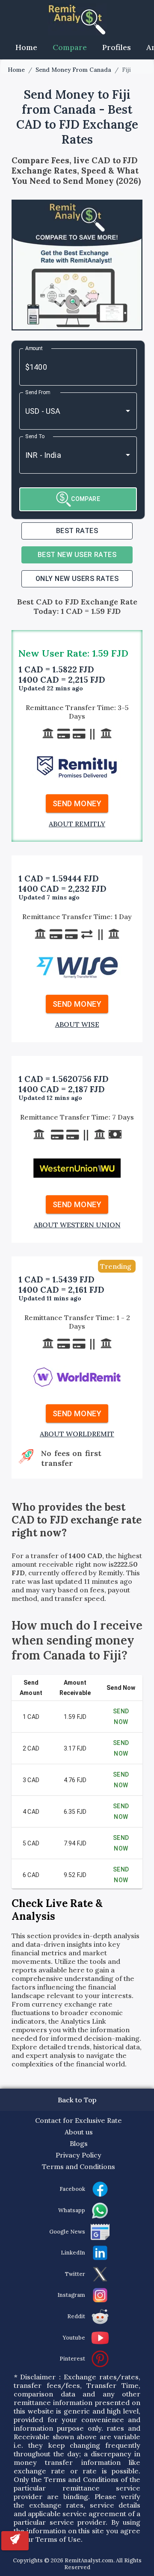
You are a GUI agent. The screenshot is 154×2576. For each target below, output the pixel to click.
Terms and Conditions (78, 2166)
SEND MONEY (77, 803)
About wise (77, 1024)
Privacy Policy (78, 2155)
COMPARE (86, 499)
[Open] (128, 411)
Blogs (79, 2143)
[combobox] (66, 411)
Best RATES (77, 531)
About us (79, 2132)
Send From (38, 392)
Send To (35, 436)
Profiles (117, 47)
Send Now (121, 1717)
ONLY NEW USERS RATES (77, 579)
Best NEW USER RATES (77, 555)
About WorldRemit (77, 1434)
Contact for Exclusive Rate (78, 2120)
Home (26, 47)
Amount (34, 348)
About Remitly (77, 824)
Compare (70, 47)
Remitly (111, 1573)
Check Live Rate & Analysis (57, 1910)
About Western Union (77, 1225)
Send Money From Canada (73, 70)
